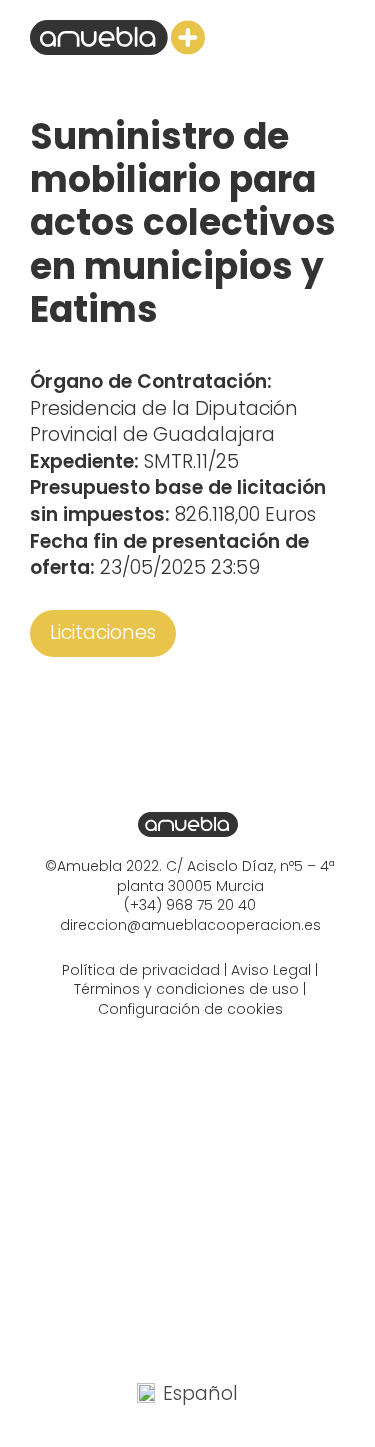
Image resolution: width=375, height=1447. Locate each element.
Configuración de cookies (190, 1009)
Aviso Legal (271, 970)
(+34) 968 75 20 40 (190, 905)
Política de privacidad (141, 970)
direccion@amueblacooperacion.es (190, 925)
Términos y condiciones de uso (186, 989)
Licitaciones (103, 632)
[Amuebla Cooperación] (117, 37)
